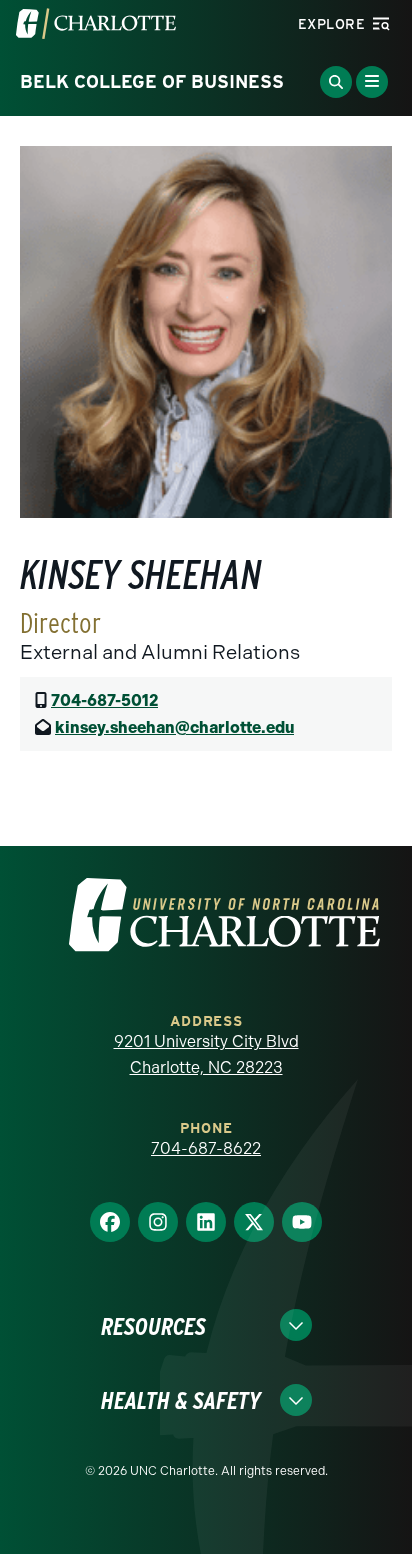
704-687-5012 (104, 700)
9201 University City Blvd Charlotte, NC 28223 (206, 1054)
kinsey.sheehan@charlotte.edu (174, 727)
